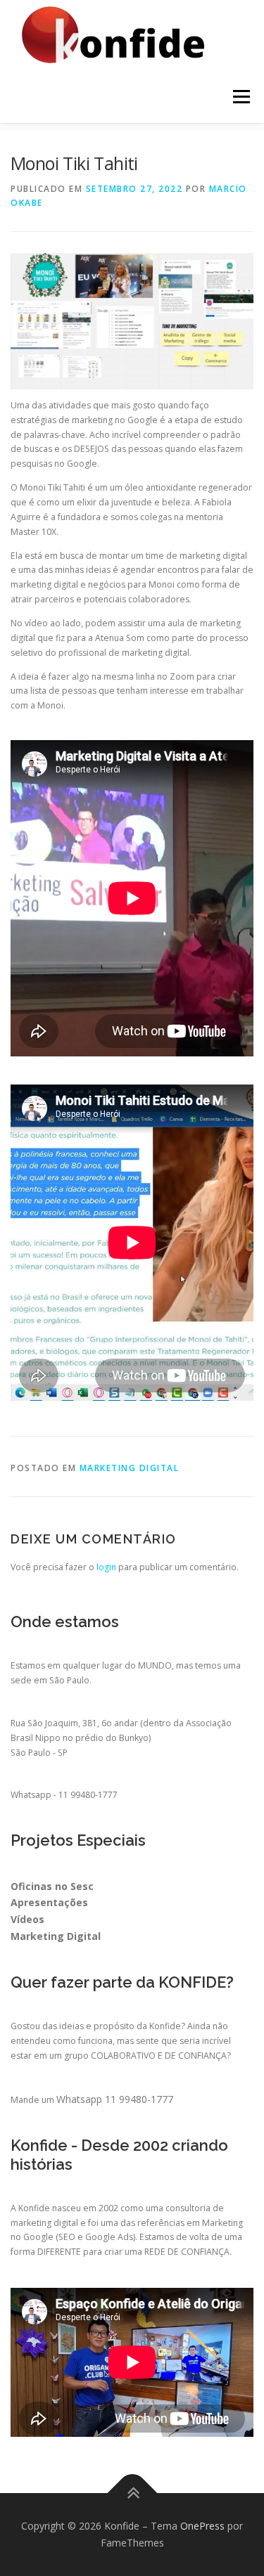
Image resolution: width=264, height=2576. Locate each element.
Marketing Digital (130, 1468)
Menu (240, 97)
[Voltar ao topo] (132, 2493)
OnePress (202, 2526)
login (106, 1567)
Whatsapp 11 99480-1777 (115, 2099)
